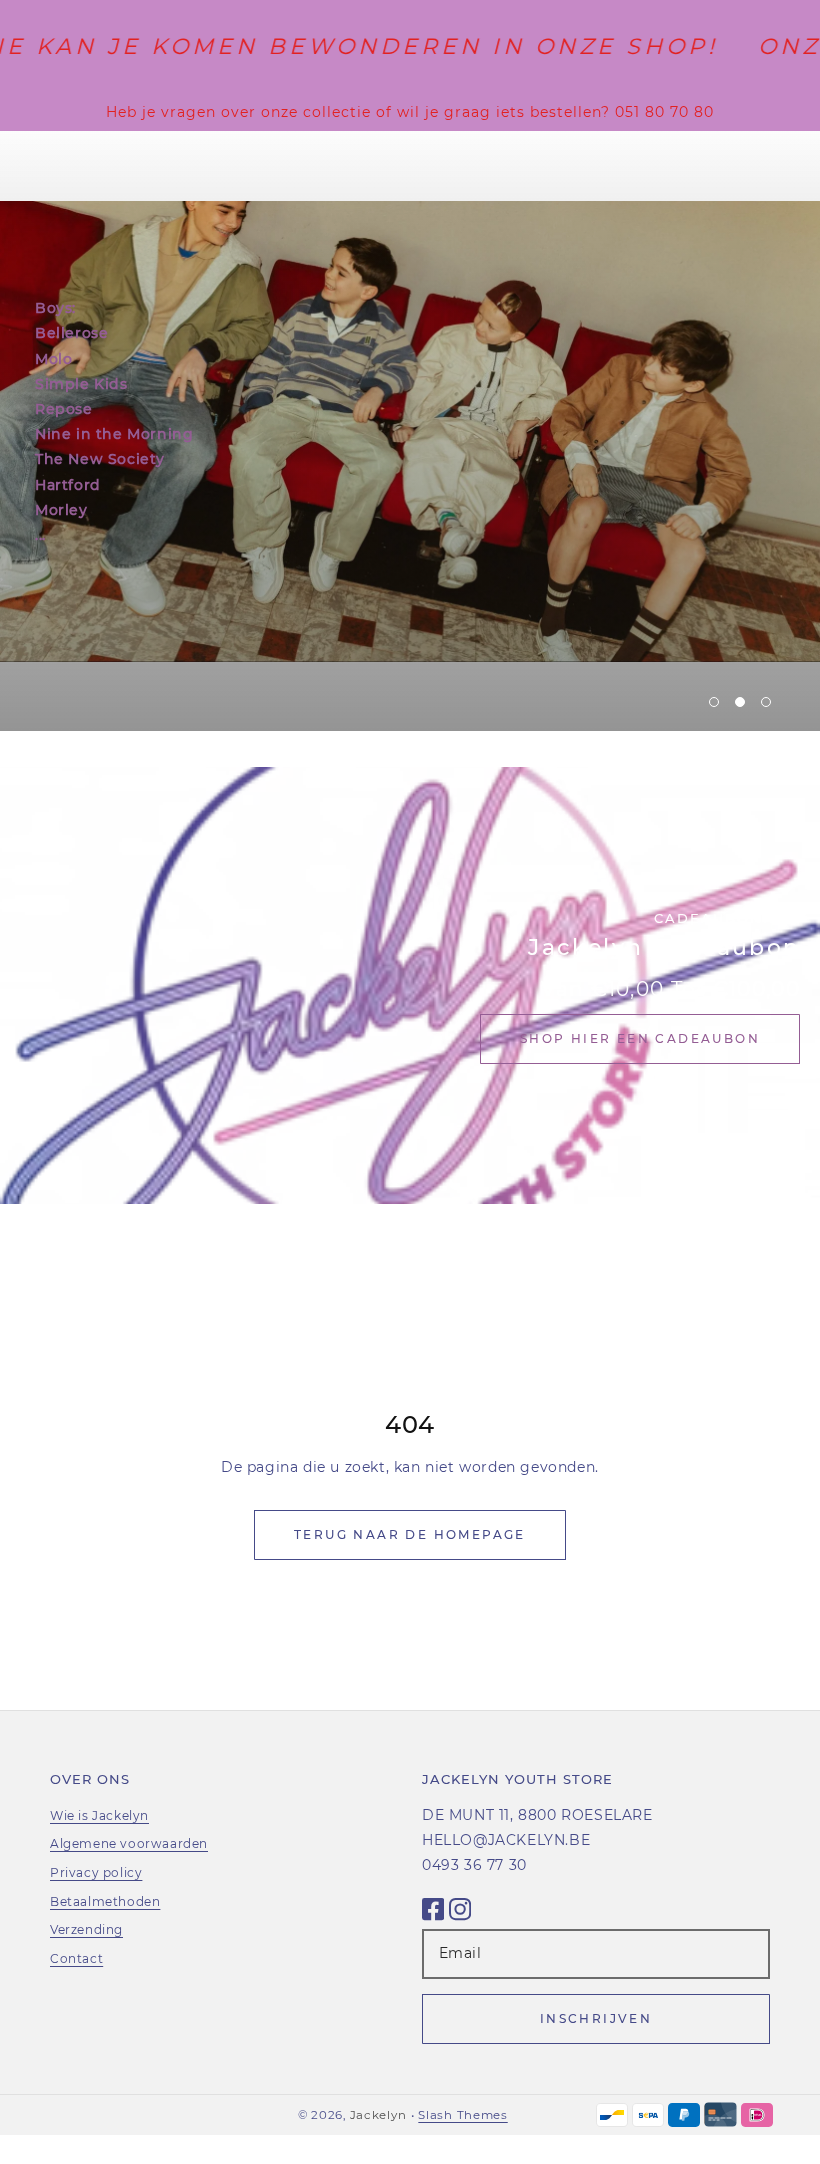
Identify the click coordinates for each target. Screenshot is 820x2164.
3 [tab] (766, 702)
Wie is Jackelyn (99, 1815)
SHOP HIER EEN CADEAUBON (640, 1038)
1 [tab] (714, 702)
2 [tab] (740, 702)
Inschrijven (596, 2018)
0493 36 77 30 (474, 1865)
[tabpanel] (410, 431)
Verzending (86, 1929)
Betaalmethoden (105, 1901)
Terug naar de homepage (410, 1534)
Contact (76, 1958)
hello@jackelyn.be (506, 1840)
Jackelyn (378, 2115)
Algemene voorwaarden (129, 1843)
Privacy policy (96, 1872)
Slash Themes (462, 2115)
